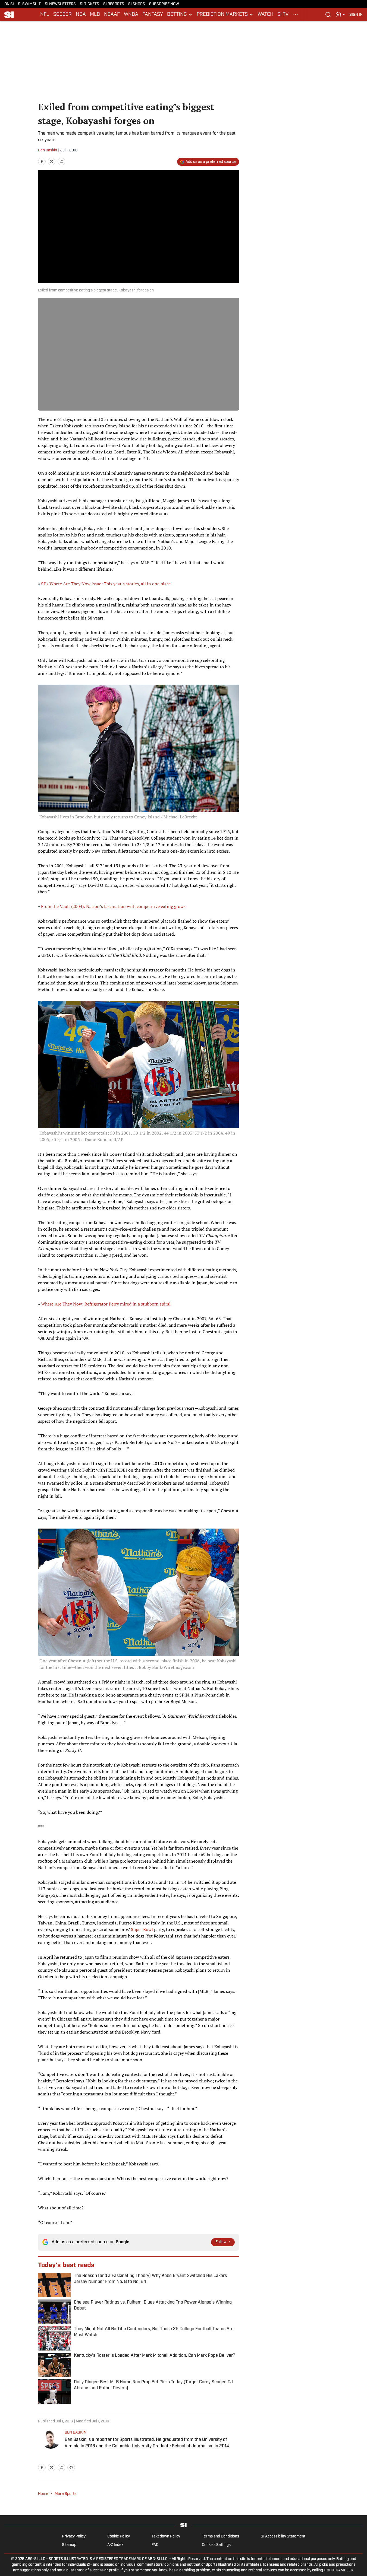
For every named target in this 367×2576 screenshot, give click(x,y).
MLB (95, 15)
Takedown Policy (166, 2537)
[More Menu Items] (296, 15)
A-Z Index (115, 2545)
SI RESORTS (114, 4)
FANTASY (153, 15)
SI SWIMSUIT (29, 4)
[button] (180, 15)
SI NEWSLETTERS (60, 4)
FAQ (155, 2545)
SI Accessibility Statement (283, 2537)
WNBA (131, 15)
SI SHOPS (137, 4)
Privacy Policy (74, 2537)
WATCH (265, 15)
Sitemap (69, 2545)
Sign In (356, 15)
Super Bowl (142, 1929)
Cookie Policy (119, 2537)
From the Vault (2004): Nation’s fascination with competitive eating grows (113, 906)
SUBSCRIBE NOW (164, 4)
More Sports (65, 2494)
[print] (71, 2467)
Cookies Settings (216, 2545)
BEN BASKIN (76, 2433)
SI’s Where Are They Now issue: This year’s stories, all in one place (106, 584)
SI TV (283, 15)
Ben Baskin (48, 150)
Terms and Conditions (220, 2537)
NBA (81, 15)
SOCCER (62, 15)
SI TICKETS (90, 4)
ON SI (9, 4)
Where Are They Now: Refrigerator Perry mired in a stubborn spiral (106, 1304)
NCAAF (112, 15)
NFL (45, 15)
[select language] (340, 15)
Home (43, 2494)
